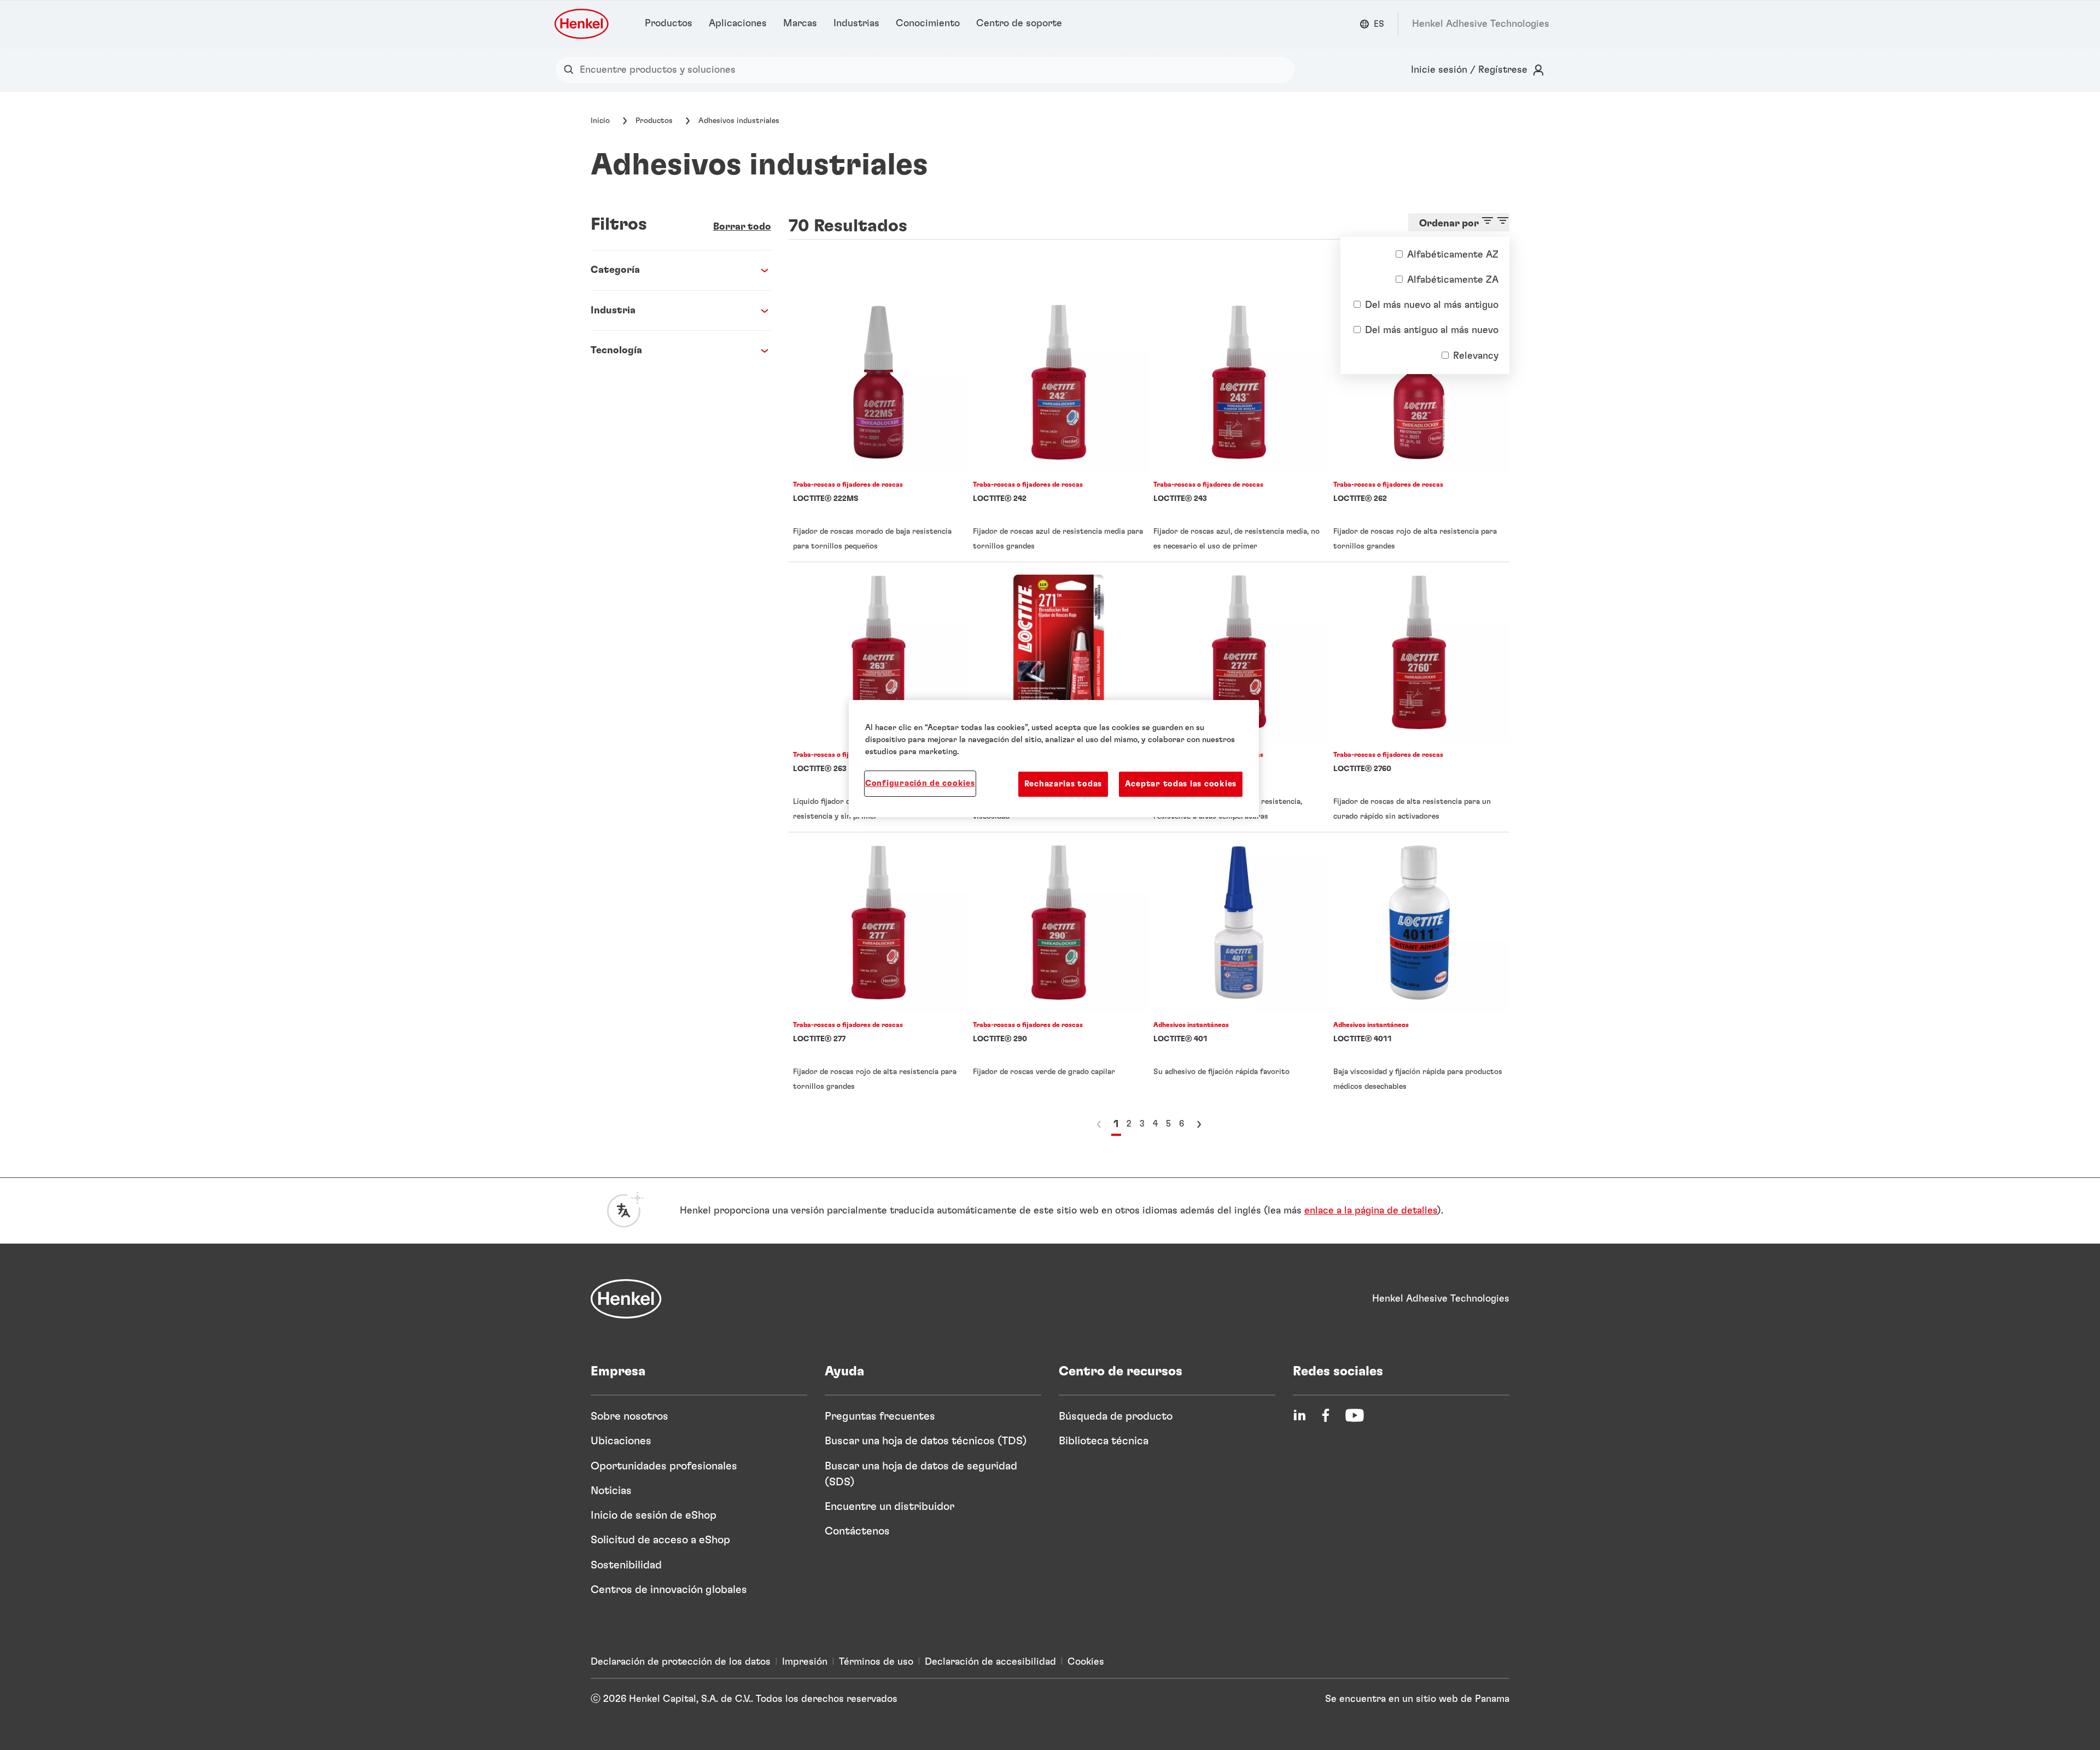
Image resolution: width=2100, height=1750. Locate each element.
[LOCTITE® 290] (1059, 967)
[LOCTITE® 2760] (1419, 697)
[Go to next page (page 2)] (1199, 1124)
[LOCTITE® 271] (1059, 697)
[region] (1054, 759)
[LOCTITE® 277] (879, 967)
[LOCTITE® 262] (1419, 427)
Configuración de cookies (920, 783)
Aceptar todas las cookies (1181, 784)
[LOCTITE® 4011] (1419, 967)
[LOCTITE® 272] (1239, 697)
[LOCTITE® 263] (879, 697)
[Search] (571, 70)
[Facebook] (1326, 1415)
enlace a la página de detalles (1371, 1211)
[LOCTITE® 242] (1059, 427)
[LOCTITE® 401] (1239, 967)
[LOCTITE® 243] (1239, 427)
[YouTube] (1355, 1415)
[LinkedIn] (1299, 1415)
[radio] (1399, 254)
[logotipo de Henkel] (582, 24)
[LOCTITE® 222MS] (879, 427)
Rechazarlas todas (1063, 784)
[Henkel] (626, 1299)
